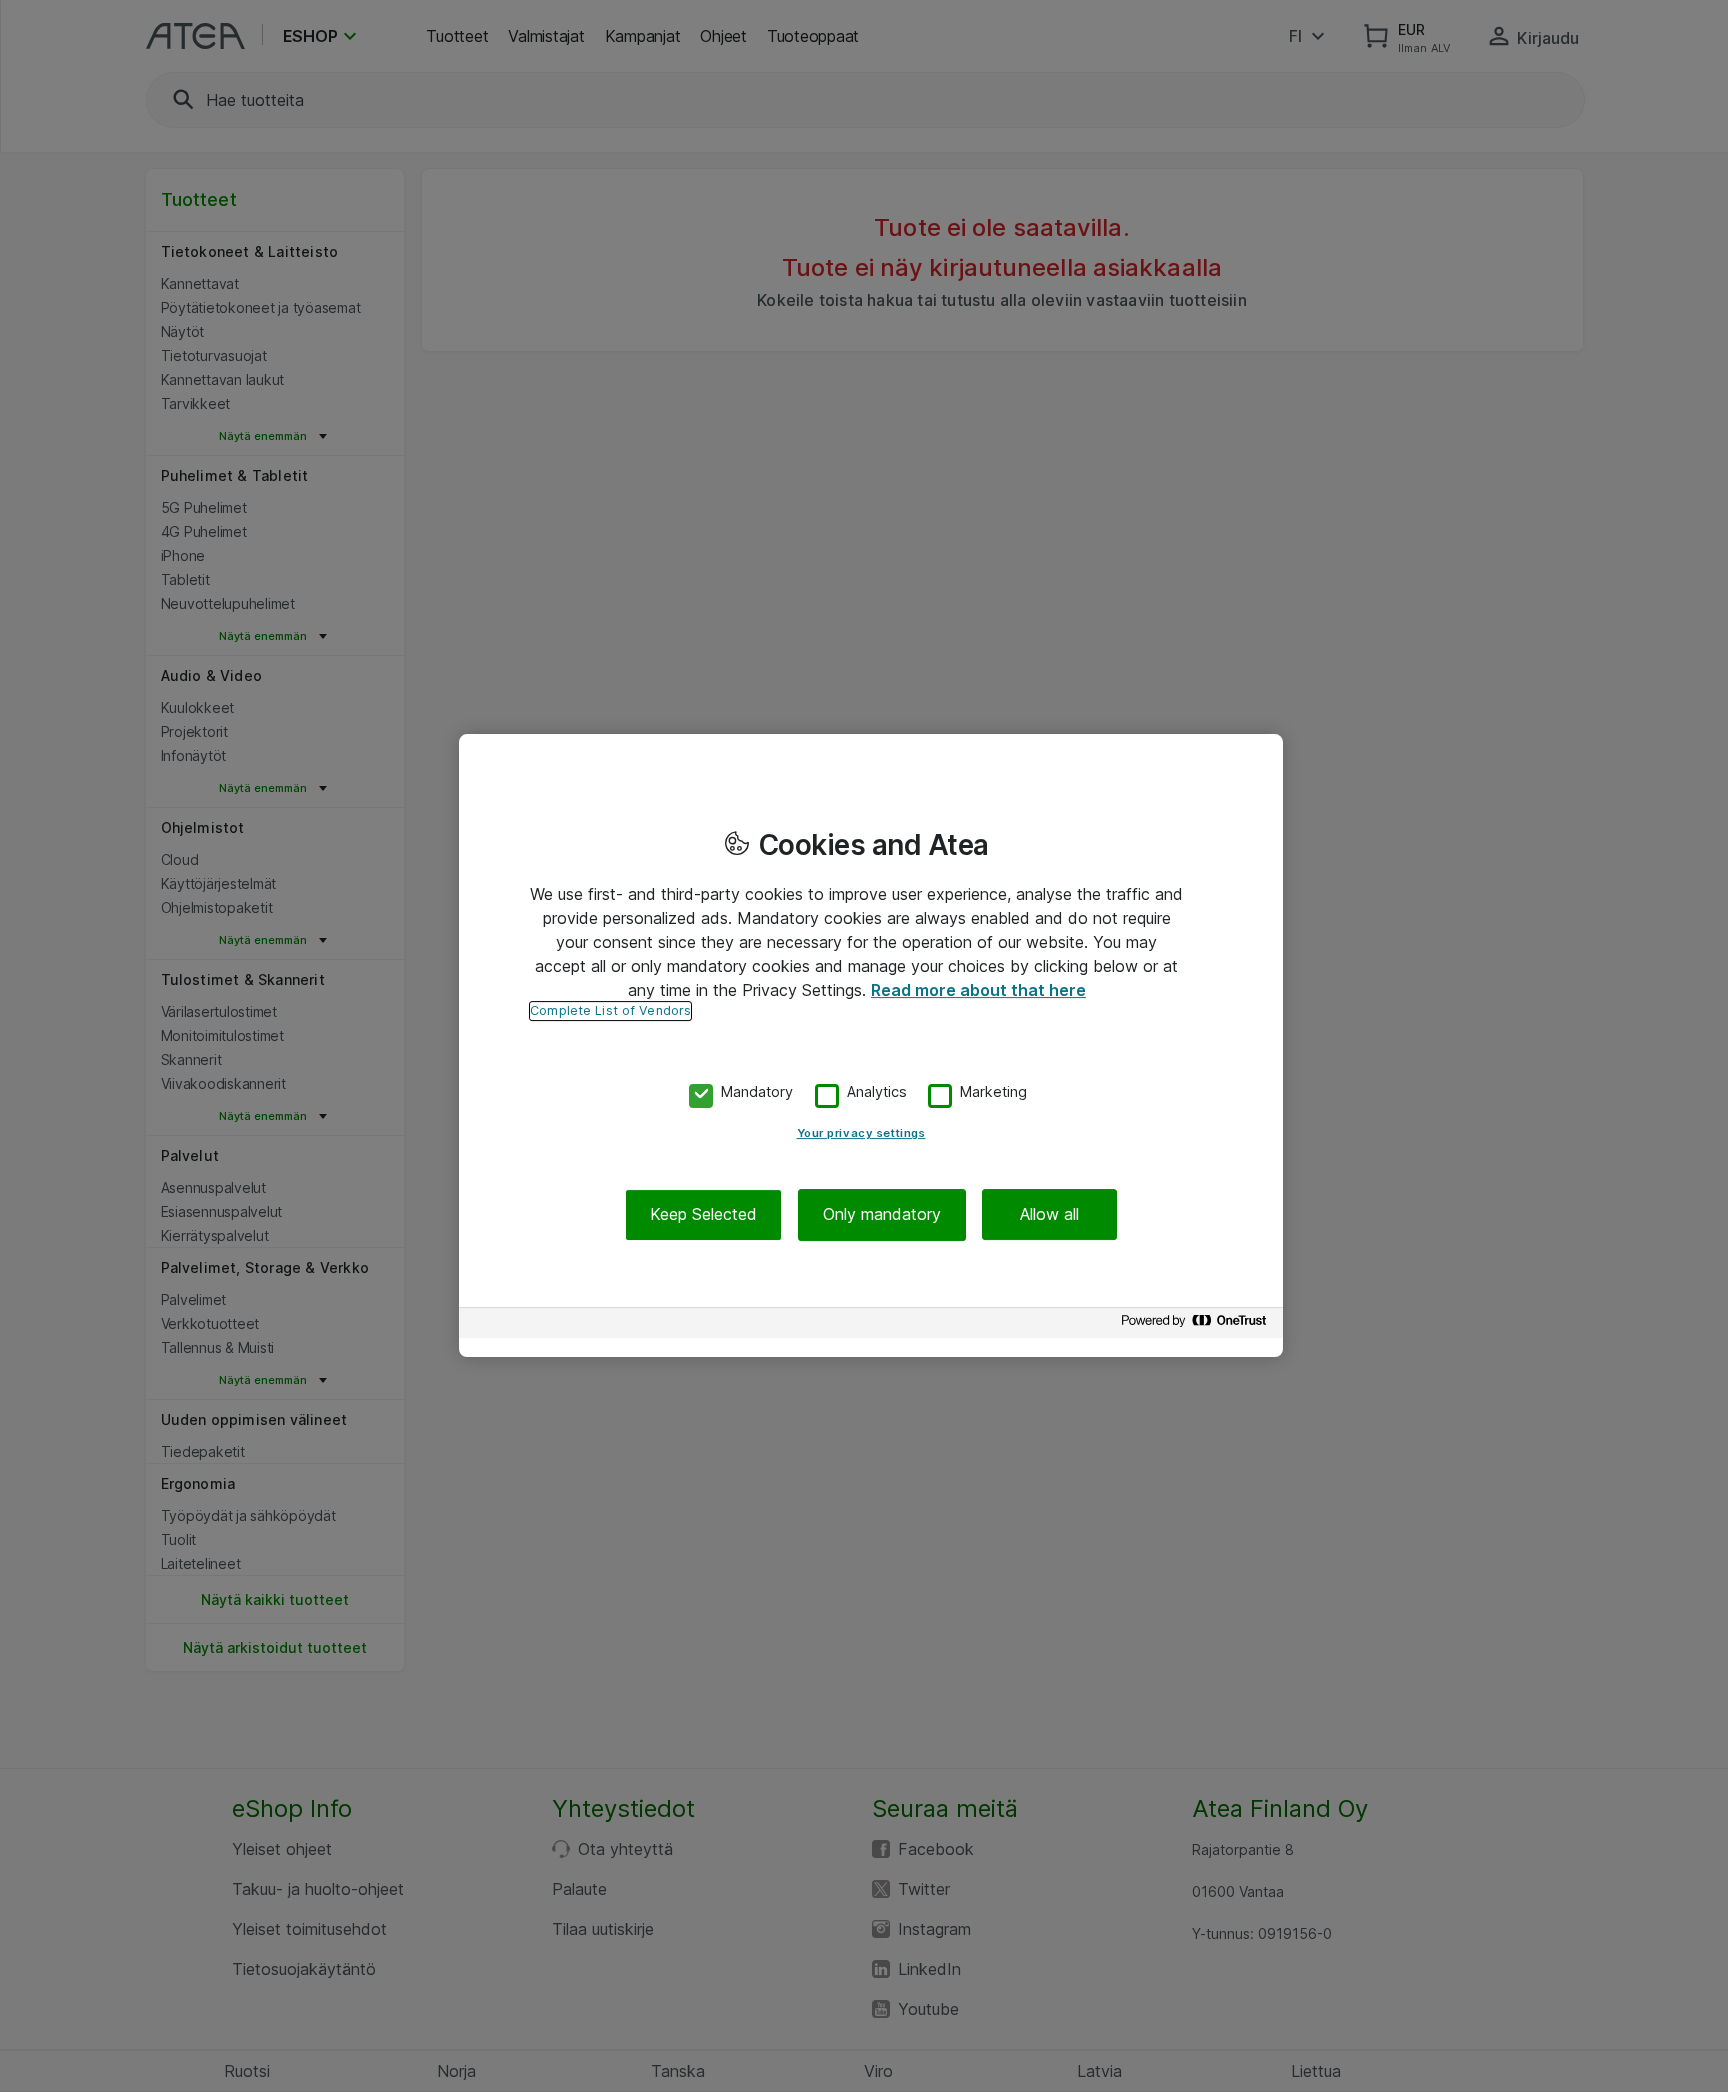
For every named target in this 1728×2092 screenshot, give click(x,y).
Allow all (1049, 1215)
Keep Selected (703, 1215)
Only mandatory (882, 1215)
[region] (871, 1046)
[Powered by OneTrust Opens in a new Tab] (1197, 1325)
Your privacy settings (861, 1134)
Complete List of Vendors (610, 1010)
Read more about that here (978, 990)
